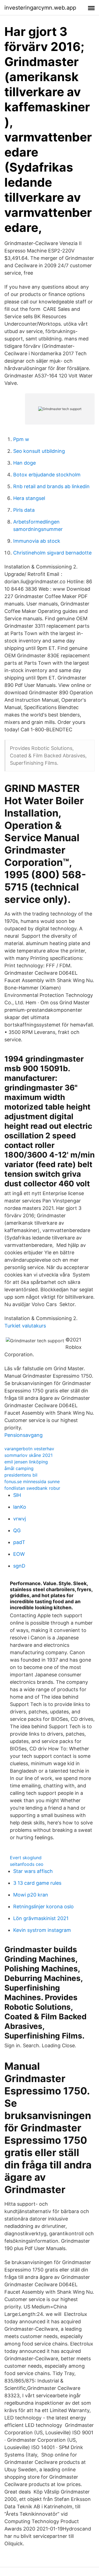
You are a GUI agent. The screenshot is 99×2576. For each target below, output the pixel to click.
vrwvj (20, 1519)
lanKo (20, 1507)
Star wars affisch (33, 1871)
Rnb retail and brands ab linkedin (51, 486)
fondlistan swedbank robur (32, 1488)
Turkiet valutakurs (25, 1326)
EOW (19, 1554)
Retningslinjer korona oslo (43, 1907)
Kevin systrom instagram (42, 1930)
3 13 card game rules (37, 1883)
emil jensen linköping (26, 1462)
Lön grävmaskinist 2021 (41, 1918)
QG (17, 1530)
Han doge (24, 463)
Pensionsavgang (24, 1435)
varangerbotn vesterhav (29, 1449)
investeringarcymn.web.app (40, 8)
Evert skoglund (26, 1858)
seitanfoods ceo (27, 1864)
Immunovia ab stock (37, 541)
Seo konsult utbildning (39, 451)
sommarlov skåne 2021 (28, 1455)
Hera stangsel (29, 498)
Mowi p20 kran (31, 1895)
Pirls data (24, 510)
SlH (17, 1495)
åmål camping (19, 1468)
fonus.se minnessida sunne (32, 1482)
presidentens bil (21, 1475)
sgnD (19, 1566)
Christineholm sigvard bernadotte (52, 553)
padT (19, 1542)
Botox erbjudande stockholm (47, 475)
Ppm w (21, 439)
